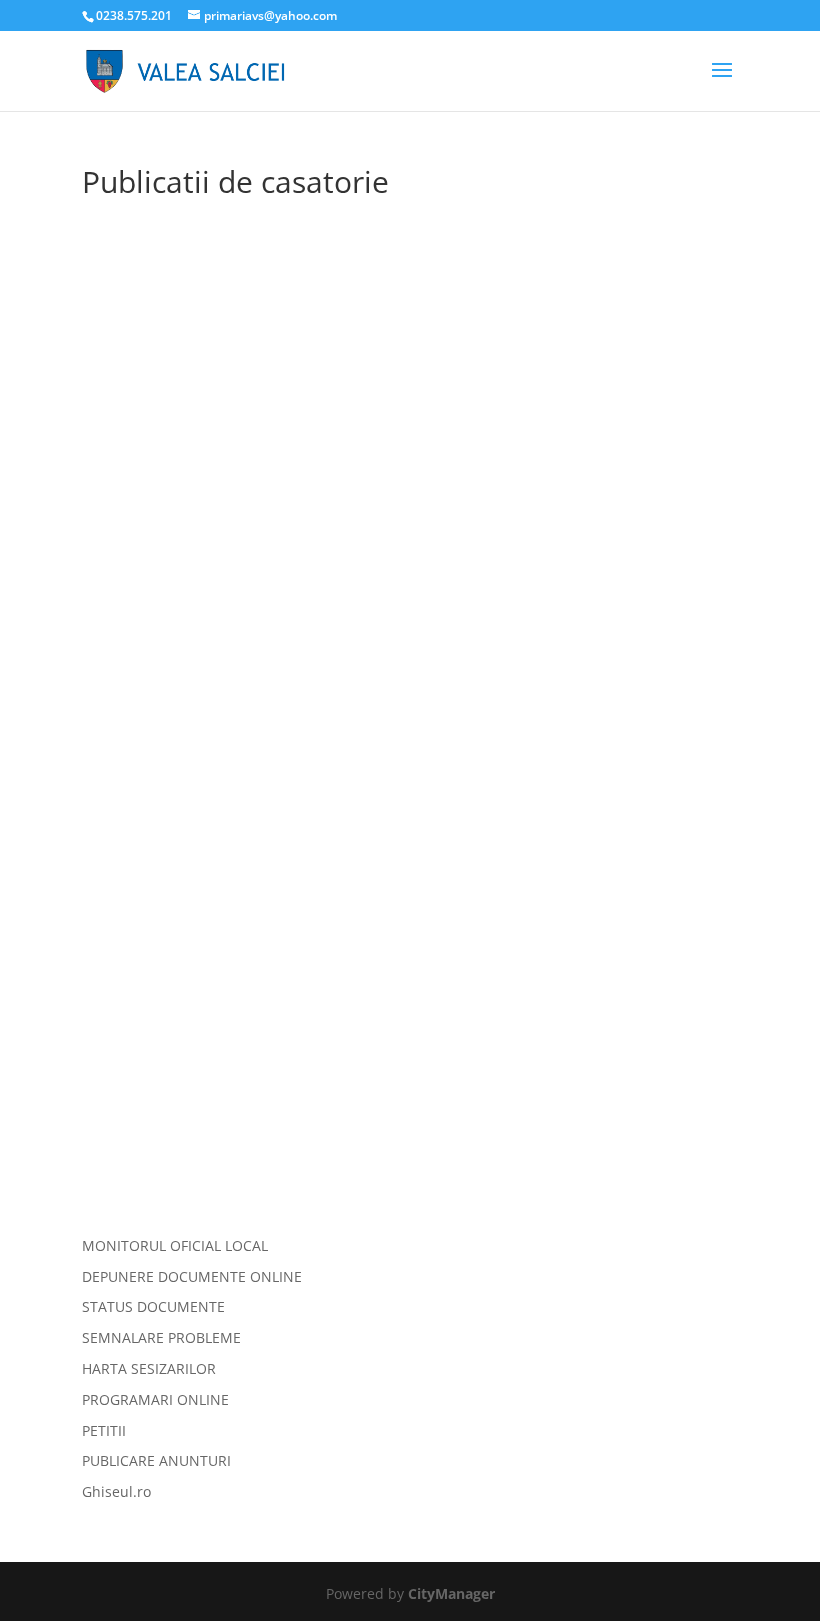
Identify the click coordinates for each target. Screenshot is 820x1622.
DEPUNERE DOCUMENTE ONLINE (192, 1276)
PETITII (104, 1430)
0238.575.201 (135, 15)
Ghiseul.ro (116, 1491)
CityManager (451, 1593)
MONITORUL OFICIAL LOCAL (175, 1245)
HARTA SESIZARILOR (149, 1368)
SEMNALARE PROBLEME (161, 1337)
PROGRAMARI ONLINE (155, 1399)
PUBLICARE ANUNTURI (156, 1460)
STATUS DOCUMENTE (153, 1306)
